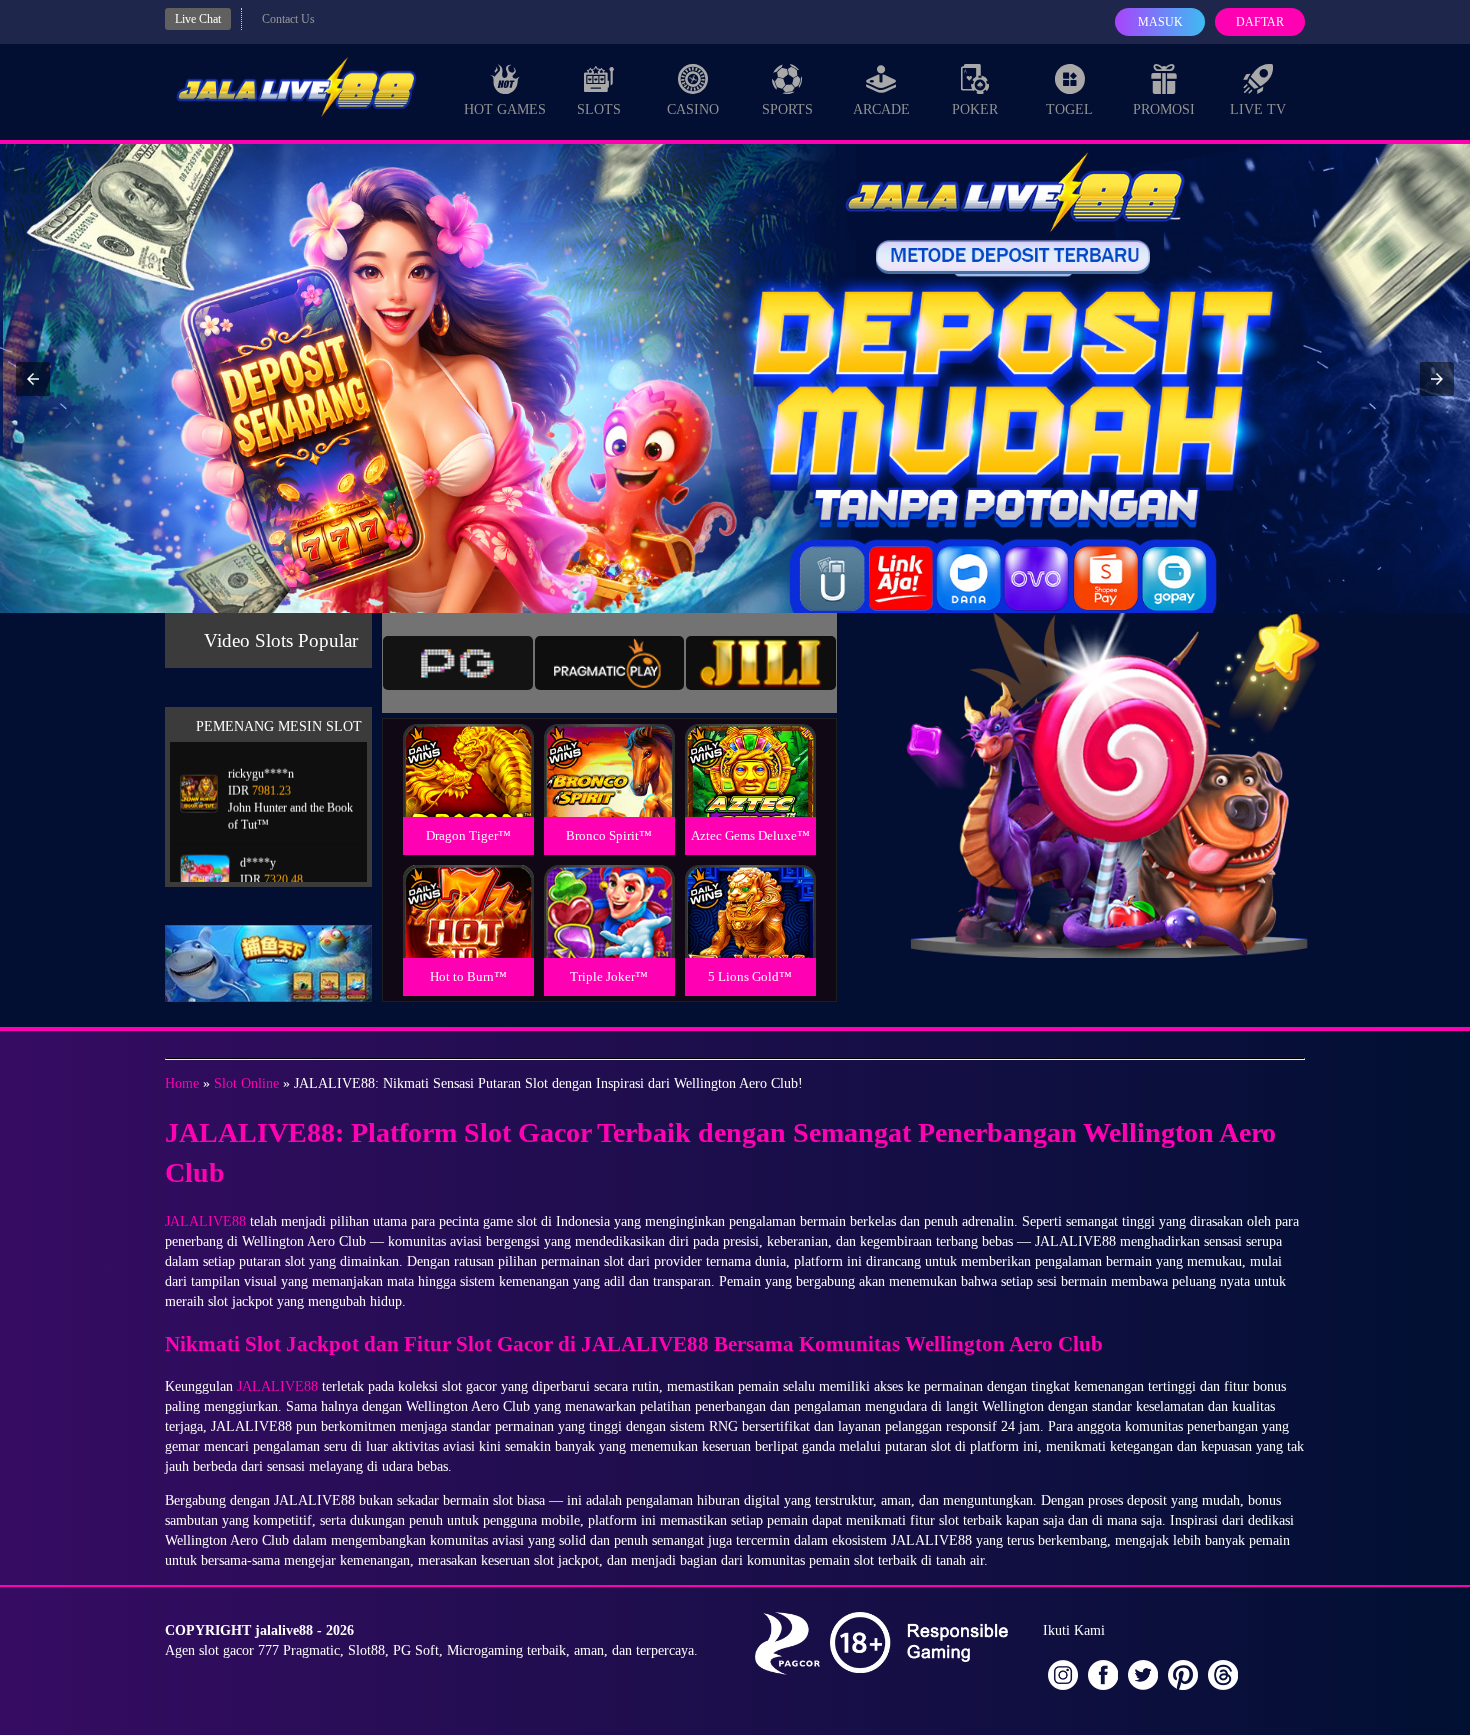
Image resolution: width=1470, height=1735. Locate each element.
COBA (468, 746)
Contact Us (288, 19)
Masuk (1160, 22)
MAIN (468, 792)
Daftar (1260, 22)
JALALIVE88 (205, 1221)
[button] (33, 379)
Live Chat (198, 19)
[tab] (458, 663)
